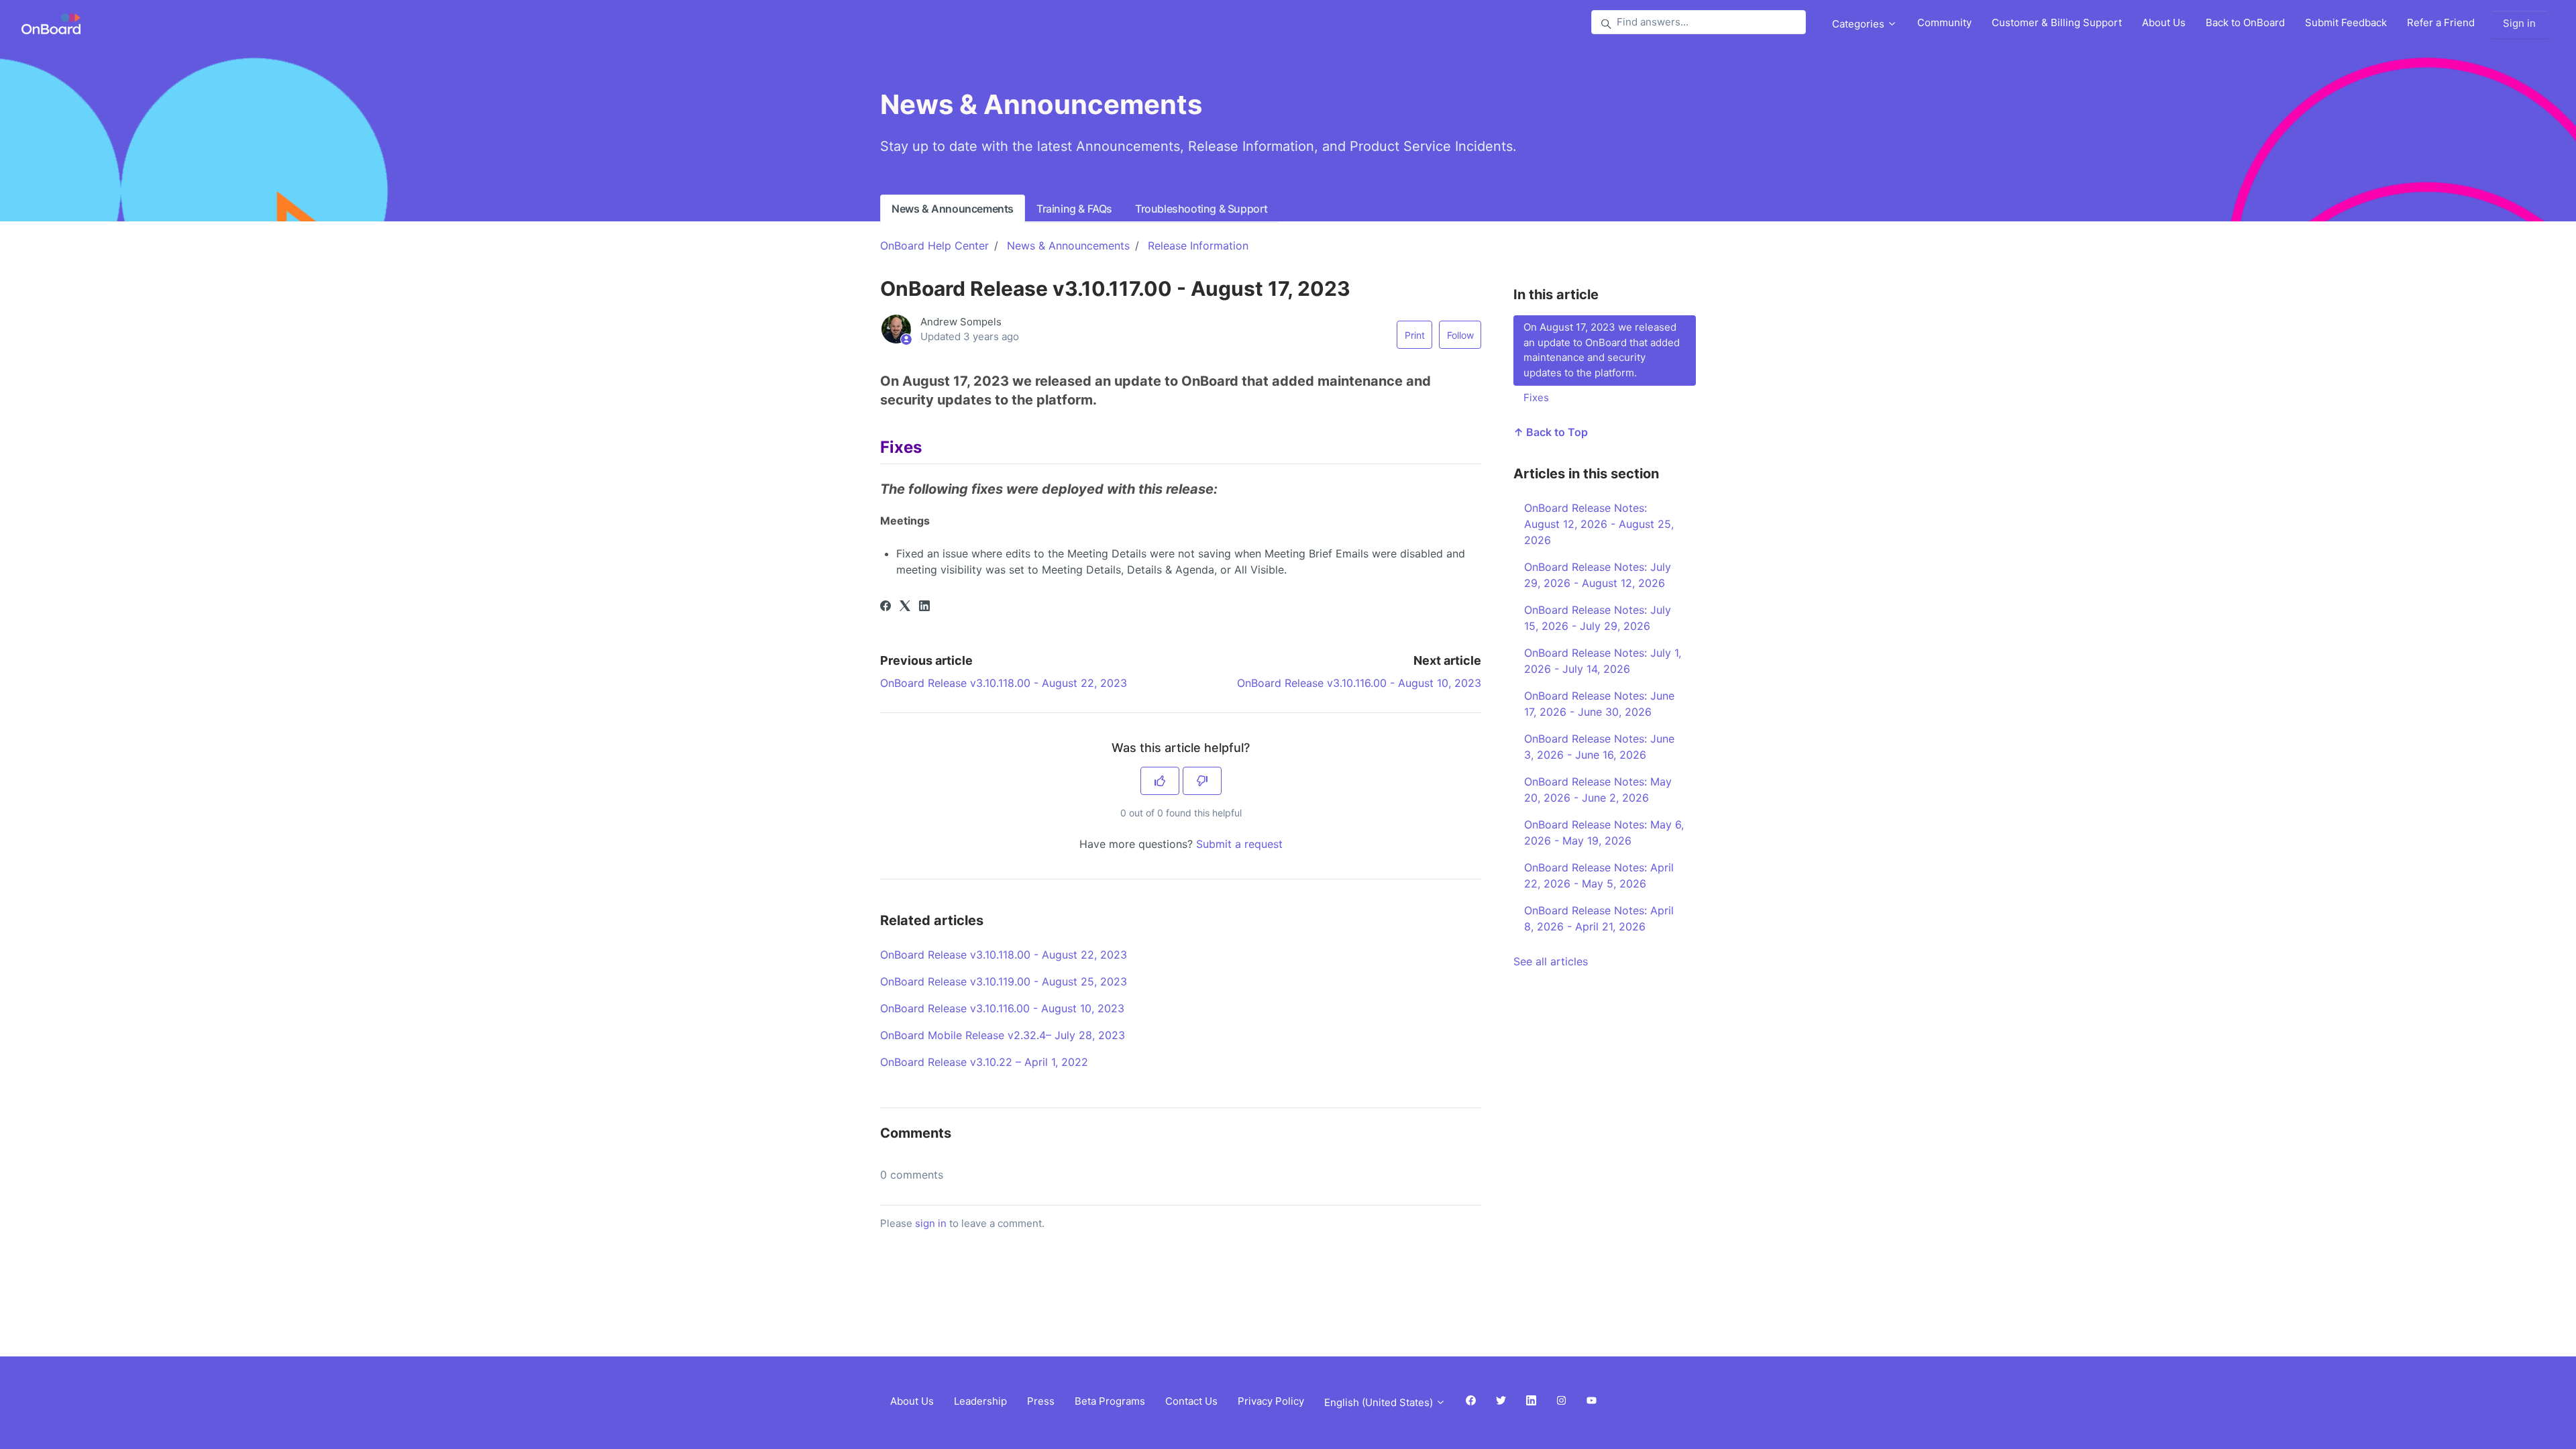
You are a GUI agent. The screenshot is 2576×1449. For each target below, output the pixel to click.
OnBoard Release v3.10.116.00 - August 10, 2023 (1359, 683)
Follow (1460, 335)
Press (1041, 1401)
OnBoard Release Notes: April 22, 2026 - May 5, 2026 (1599, 875)
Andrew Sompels (961, 322)
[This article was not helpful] (1202, 781)
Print (1415, 335)
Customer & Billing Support (2057, 22)
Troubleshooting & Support (1201, 209)
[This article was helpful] (1160, 781)
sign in (931, 1223)
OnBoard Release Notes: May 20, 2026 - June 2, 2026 (1598, 790)
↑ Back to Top (1551, 432)
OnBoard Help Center (934, 246)
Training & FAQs (1074, 209)
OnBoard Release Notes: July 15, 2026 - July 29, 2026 (1598, 618)
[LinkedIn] (924, 607)
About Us (2164, 22)
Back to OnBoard (2245, 22)
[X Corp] (905, 607)
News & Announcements (953, 209)
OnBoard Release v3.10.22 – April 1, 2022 (984, 1062)
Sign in (2519, 23)
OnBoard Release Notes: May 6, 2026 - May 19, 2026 (1604, 833)
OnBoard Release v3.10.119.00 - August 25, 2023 (1004, 981)
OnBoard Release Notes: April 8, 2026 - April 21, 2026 (1599, 918)
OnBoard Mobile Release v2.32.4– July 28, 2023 (1003, 1035)
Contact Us (1191, 1401)
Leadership (980, 1401)
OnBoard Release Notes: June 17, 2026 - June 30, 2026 (1599, 704)
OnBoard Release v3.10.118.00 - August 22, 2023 (1004, 683)
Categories (1860, 24)
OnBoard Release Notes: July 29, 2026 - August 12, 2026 (1598, 575)
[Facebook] (885, 607)
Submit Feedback (2346, 22)
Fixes (1536, 397)
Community (1944, 22)
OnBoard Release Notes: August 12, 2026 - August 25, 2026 (1599, 524)
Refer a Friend (2441, 22)
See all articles (1551, 961)
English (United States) (1380, 1402)
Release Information (1198, 246)
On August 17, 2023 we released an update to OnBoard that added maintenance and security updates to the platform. (1602, 350)
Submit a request (1239, 844)
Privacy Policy (1271, 1401)
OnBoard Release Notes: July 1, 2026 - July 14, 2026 (1603, 661)
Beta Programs (1110, 1401)
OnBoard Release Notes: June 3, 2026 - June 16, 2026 (1599, 747)
